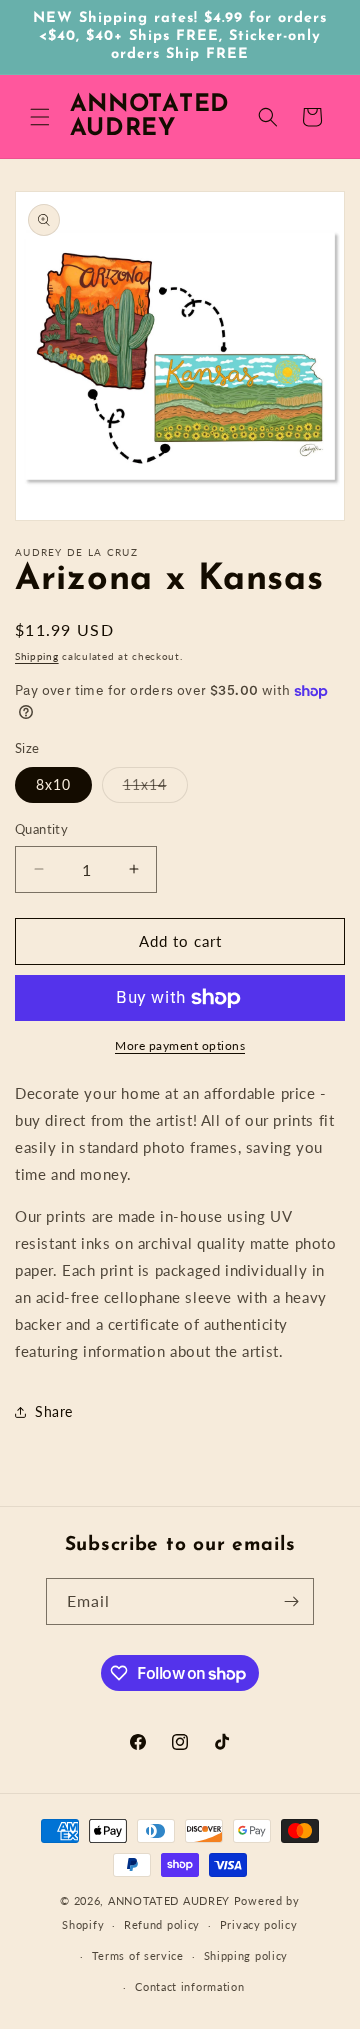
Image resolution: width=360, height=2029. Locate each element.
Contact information (189, 1986)
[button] (40, 117)
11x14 (155, 789)
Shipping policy (246, 1955)
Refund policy (162, 1924)
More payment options (180, 1045)
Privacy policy (259, 1924)
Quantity (41, 829)
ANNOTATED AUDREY (169, 1900)
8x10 (53, 784)
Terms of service (138, 1955)
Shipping (37, 656)
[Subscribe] (291, 1601)
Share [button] (54, 1411)
